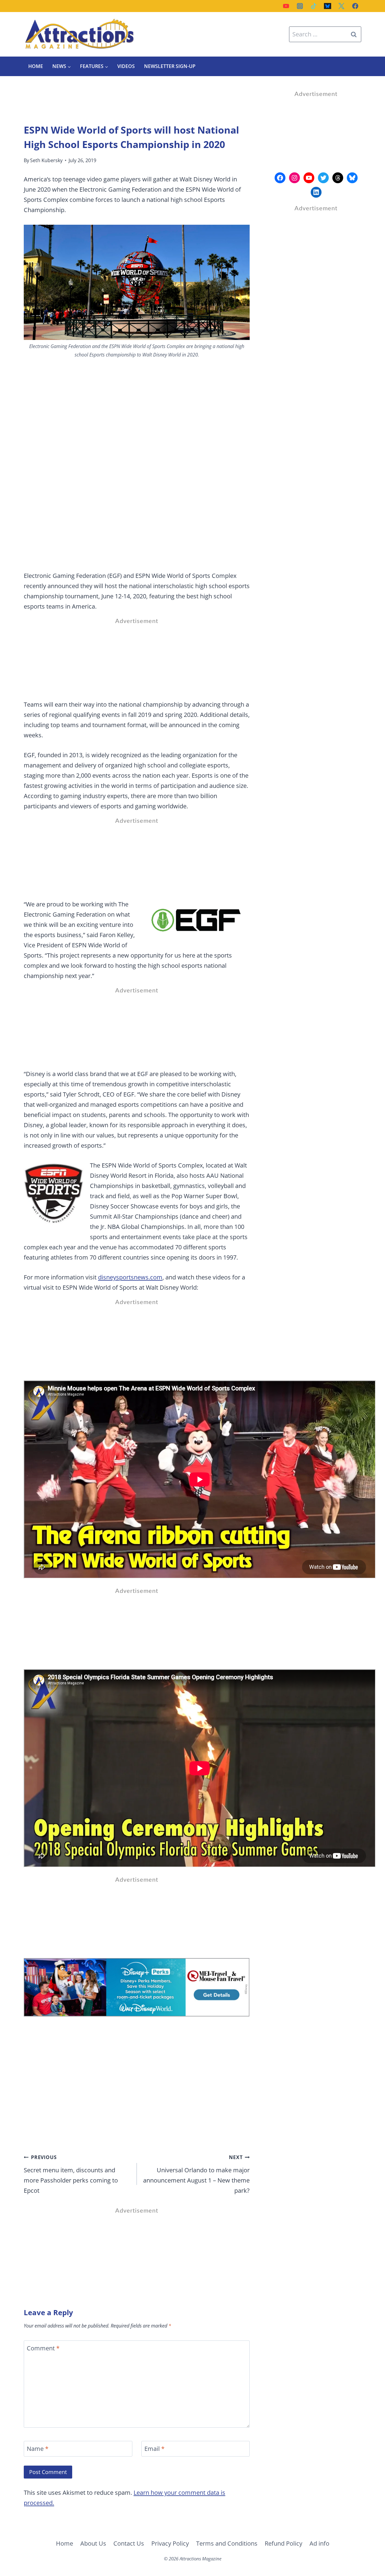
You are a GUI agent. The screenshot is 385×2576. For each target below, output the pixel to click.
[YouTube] (286, 6)
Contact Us (129, 2543)
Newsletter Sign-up (170, 66)
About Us (93, 2543)
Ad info (319, 2543)
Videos (126, 66)
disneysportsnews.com (130, 1277)
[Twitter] (341, 6)
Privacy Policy (170, 2543)
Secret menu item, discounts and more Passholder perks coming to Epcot (71, 2174)
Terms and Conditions (227, 2543)
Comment (43, 2348)
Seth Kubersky (46, 160)
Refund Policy (283, 2543)
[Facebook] (355, 6)
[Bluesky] (328, 6)
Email (154, 2449)
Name (38, 2449)
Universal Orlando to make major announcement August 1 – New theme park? (196, 2174)
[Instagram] (300, 6)
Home (36, 66)
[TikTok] (314, 6)
